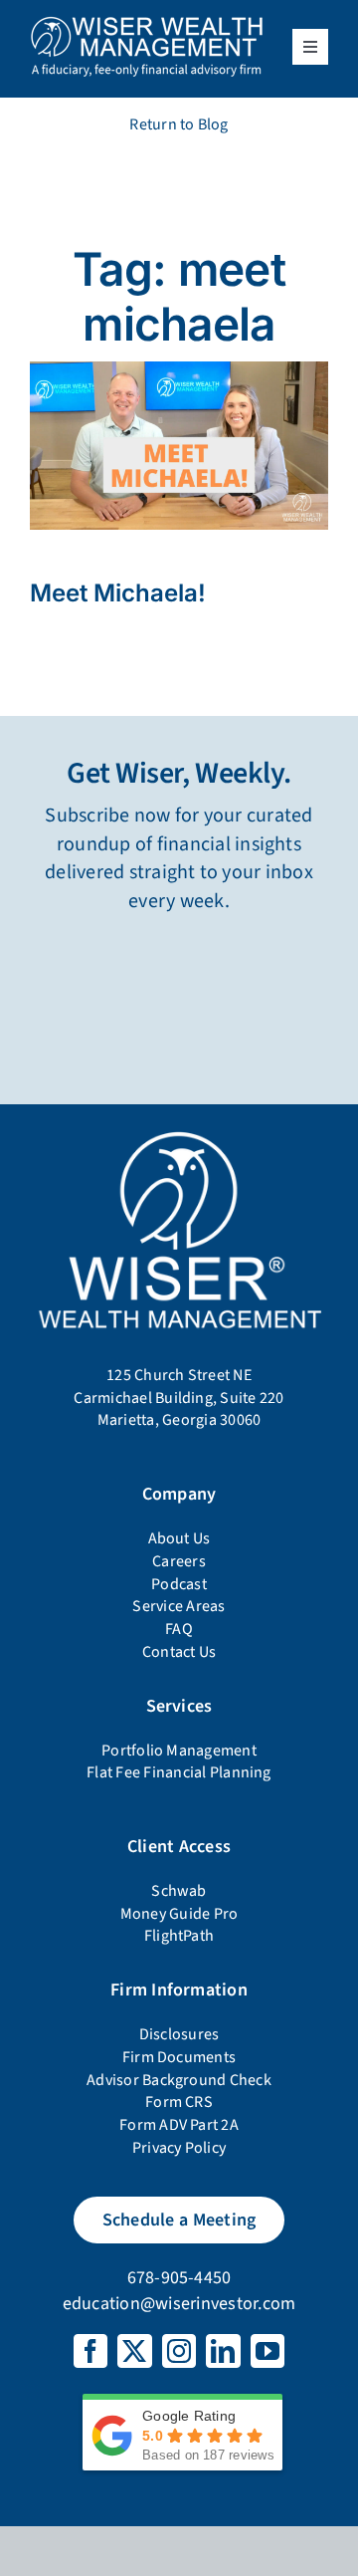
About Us (179, 1538)
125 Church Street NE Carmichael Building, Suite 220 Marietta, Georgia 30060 (179, 1398)
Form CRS (179, 2102)
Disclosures (179, 2034)
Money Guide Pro (179, 1914)
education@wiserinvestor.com (179, 2304)
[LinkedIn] (223, 2351)
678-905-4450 (179, 2278)
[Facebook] (90, 2351)
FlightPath (179, 1936)
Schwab (179, 1891)
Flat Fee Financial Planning (179, 1772)
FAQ (179, 1629)
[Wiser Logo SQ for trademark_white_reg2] (179, 1132)
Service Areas (179, 1606)
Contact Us (179, 1652)
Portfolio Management (179, 1751)
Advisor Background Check (179, 2080)
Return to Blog (179, 124)
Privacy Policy (179, 2148)
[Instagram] (179, 2351)
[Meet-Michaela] (179, 369)
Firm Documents (179, 2057)
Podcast (179, 1584)
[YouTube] (268, 2351)
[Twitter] (134, 2351)
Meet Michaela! (118, 593)
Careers (179, 1561)
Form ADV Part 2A (179, 2125)
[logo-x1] (147, 23)
